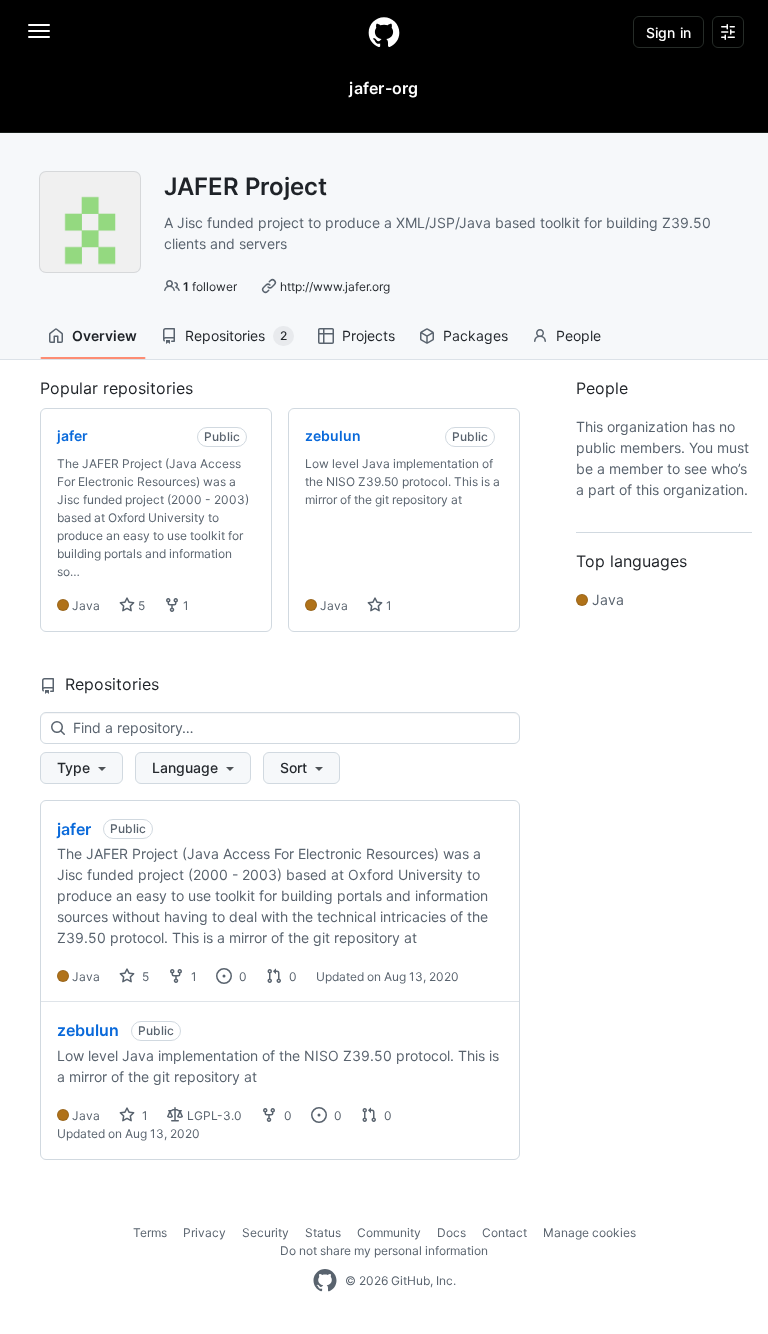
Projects (368, 335)
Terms (150, 1232)
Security (265, 1232)
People (578, 335)
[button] (81, 768)
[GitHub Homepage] (325, 1281)
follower (210, 286)
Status (323, 1232)
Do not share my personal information (384, 1250)
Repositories (236, 335)
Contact (504, 1232)
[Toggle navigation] (39, 31)
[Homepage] (384, 32)
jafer (74, 829)
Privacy (204, 1232)
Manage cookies (589, 1232)
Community (389, 1232)
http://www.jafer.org (335, 286)
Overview (104, 335)
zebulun (88, 1030)
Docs (451, 1232)
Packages (475, 335)
